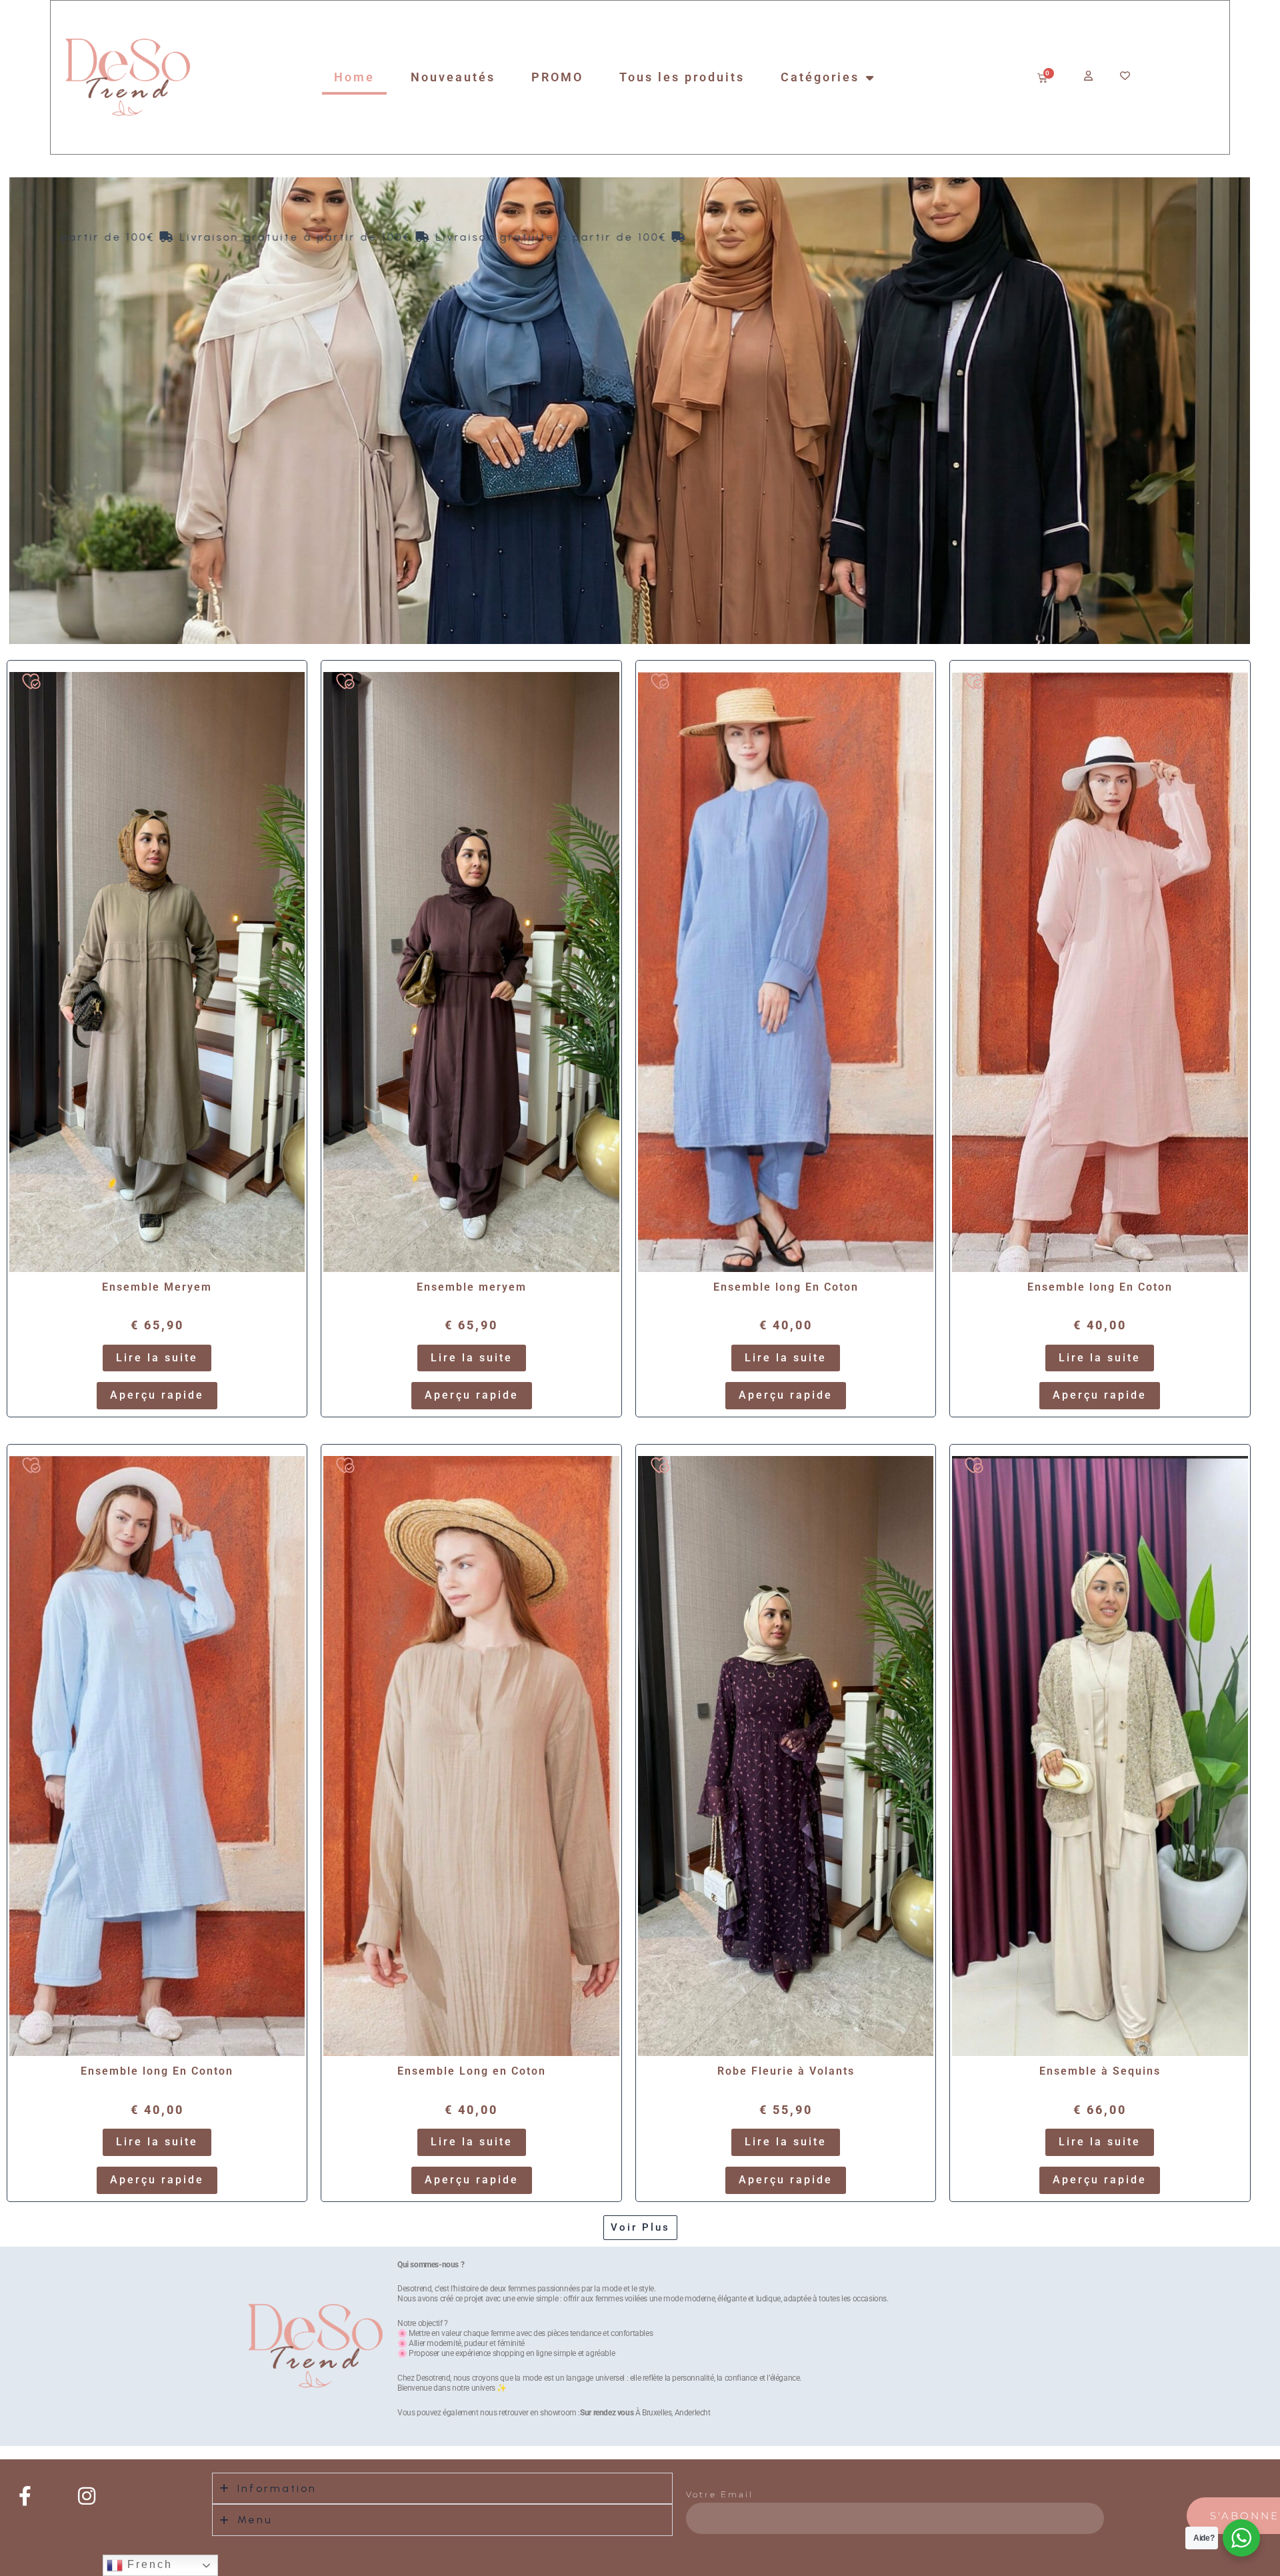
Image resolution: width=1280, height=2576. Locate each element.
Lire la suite (157, 1358)
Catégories (820, 77)
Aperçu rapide (157, 1395)
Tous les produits (682, 77)
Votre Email (720, 2494)
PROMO (557, 77)
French (148, 2564)
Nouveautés (453, 77)
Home (354, 77)
